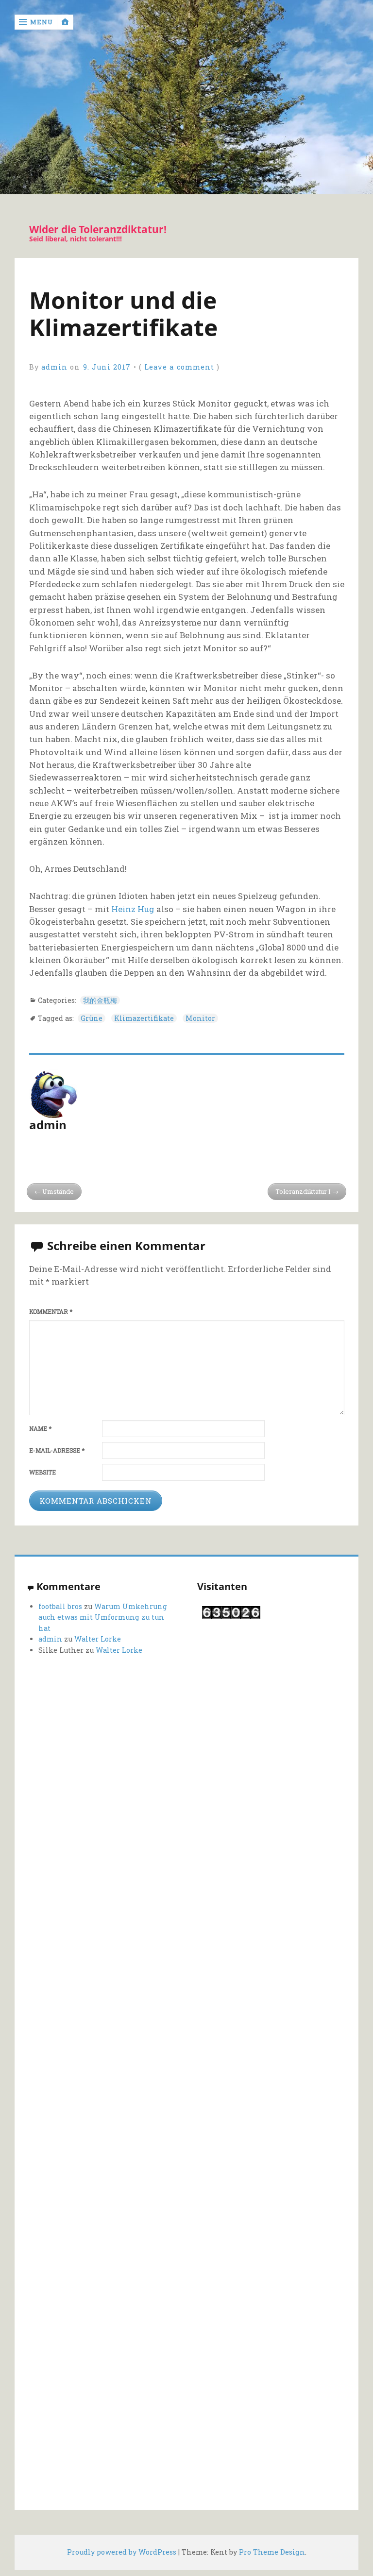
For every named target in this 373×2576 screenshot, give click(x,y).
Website (42, 1472)
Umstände (58, 1191)
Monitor (200, 1018)
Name (40, 1429)
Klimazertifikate (144, 1018)
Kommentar (51, 1312)
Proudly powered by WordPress (122, 2552)
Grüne (92, 1018)
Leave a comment (179, 367)
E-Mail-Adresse (57, 1450)
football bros (60, 1606)
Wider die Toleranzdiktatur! (98, 229)
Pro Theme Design (272, 2552)
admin (54, 367)
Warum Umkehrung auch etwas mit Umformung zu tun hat (103, 1617)
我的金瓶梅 (100, 1000)
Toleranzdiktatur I (303, 1191)
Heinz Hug (133, 909)
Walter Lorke (98, 1639)
